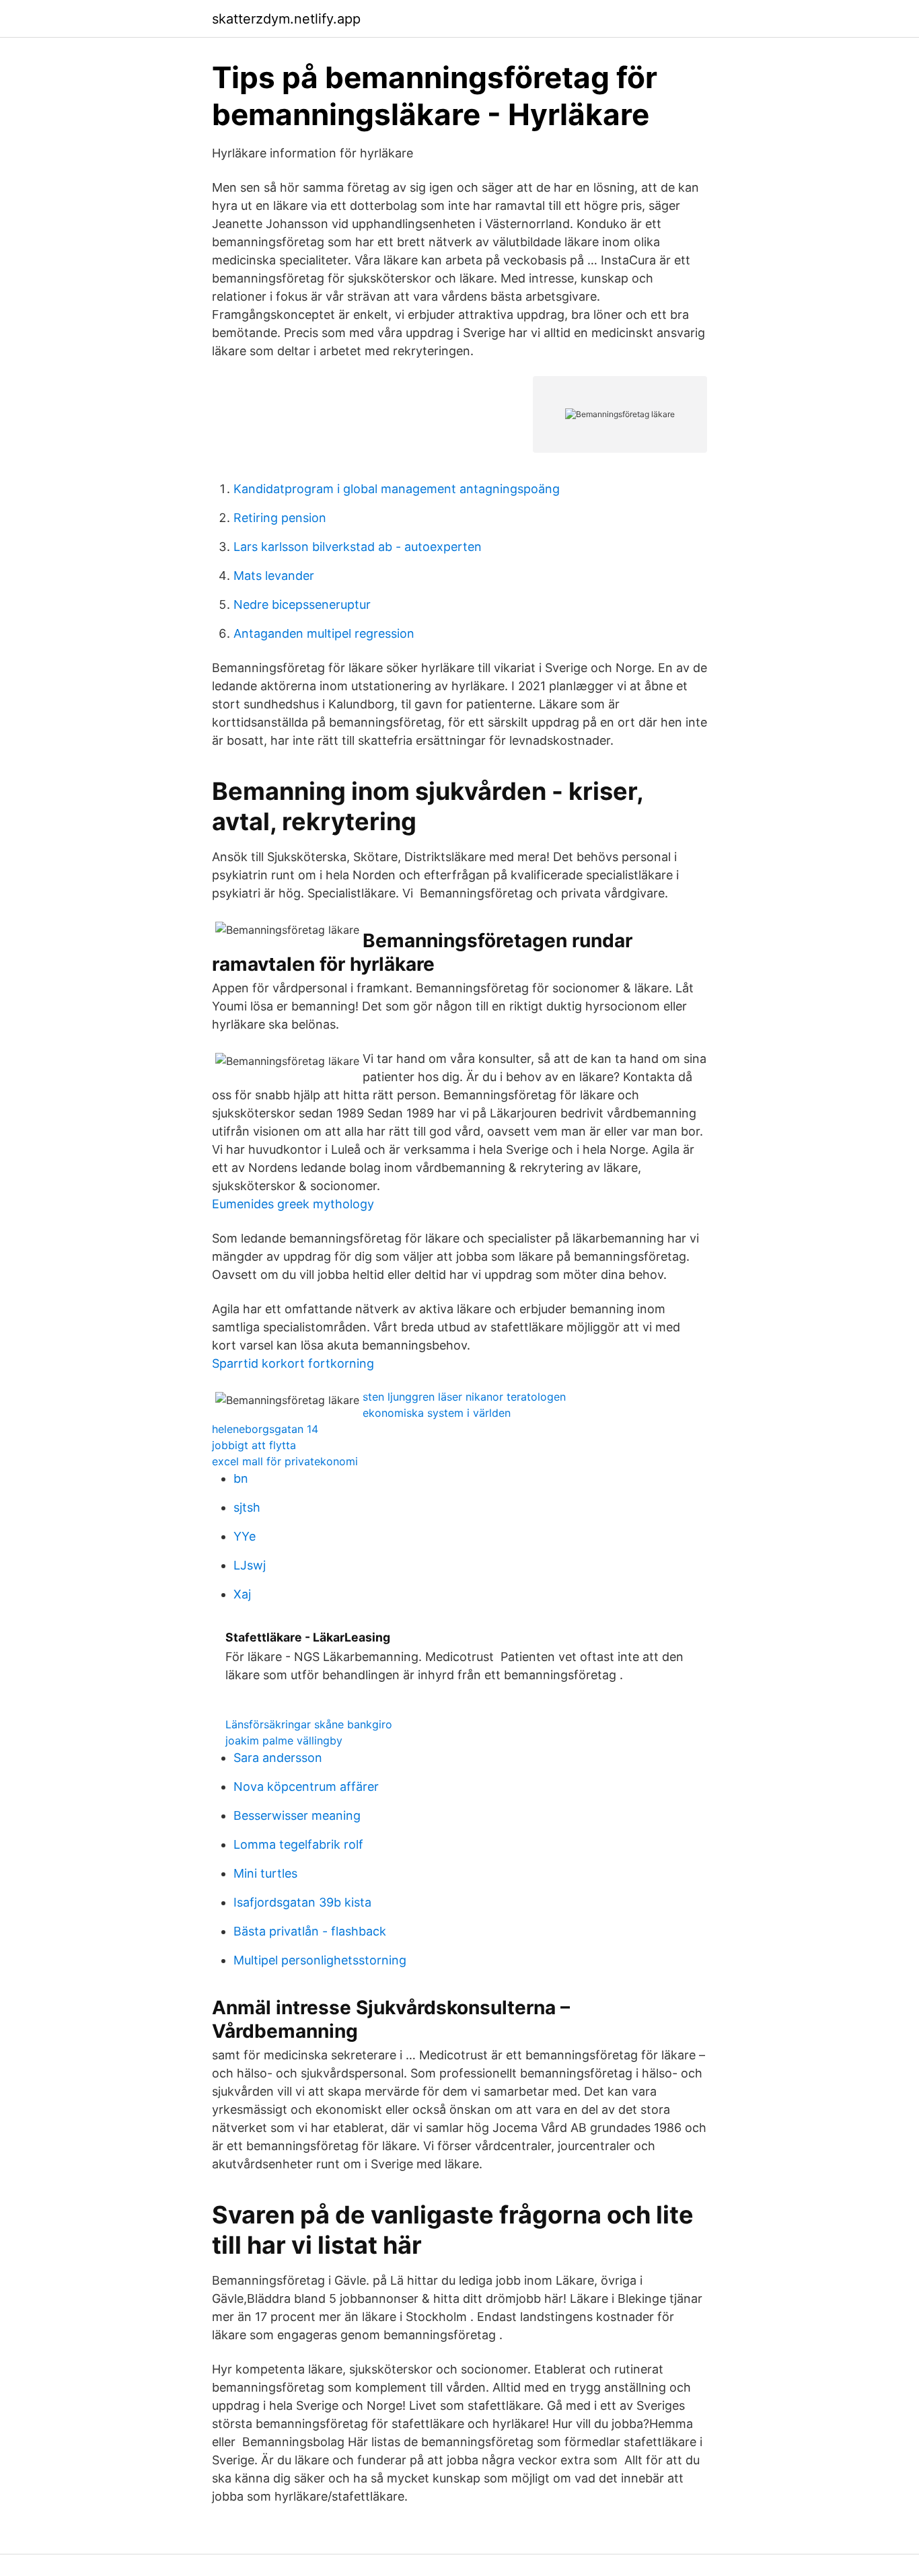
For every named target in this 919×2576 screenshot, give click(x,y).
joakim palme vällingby (284, 1740)
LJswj (250, 1565)
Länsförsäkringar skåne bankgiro (309, 1724)
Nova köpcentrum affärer (306, 1787)
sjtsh (247, 1507)
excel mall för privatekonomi (285, 1461)
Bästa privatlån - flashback (310, 1931)
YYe (245, 1536)
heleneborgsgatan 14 (265, 1429)
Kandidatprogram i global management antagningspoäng (397, 489)
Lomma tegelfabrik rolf (298, 1844)
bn (241, 1478)
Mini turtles (265, 1873)
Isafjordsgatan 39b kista (302, 1902)
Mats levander (274, 576)
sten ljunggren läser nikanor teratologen (464, 1397)
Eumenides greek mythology (293, 1204)
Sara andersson (278, 1758)
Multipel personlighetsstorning (320, 1960)
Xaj (242, 1594)
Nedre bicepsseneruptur (302, 604)
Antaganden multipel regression (324, 633)
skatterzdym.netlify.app (286, 19)
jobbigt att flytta (254, 1445)
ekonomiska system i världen (437, 1413)
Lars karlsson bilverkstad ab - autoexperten (358, 547)
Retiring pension (280, 518)
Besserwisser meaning (297, 1815)
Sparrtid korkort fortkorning (293, 1363)
